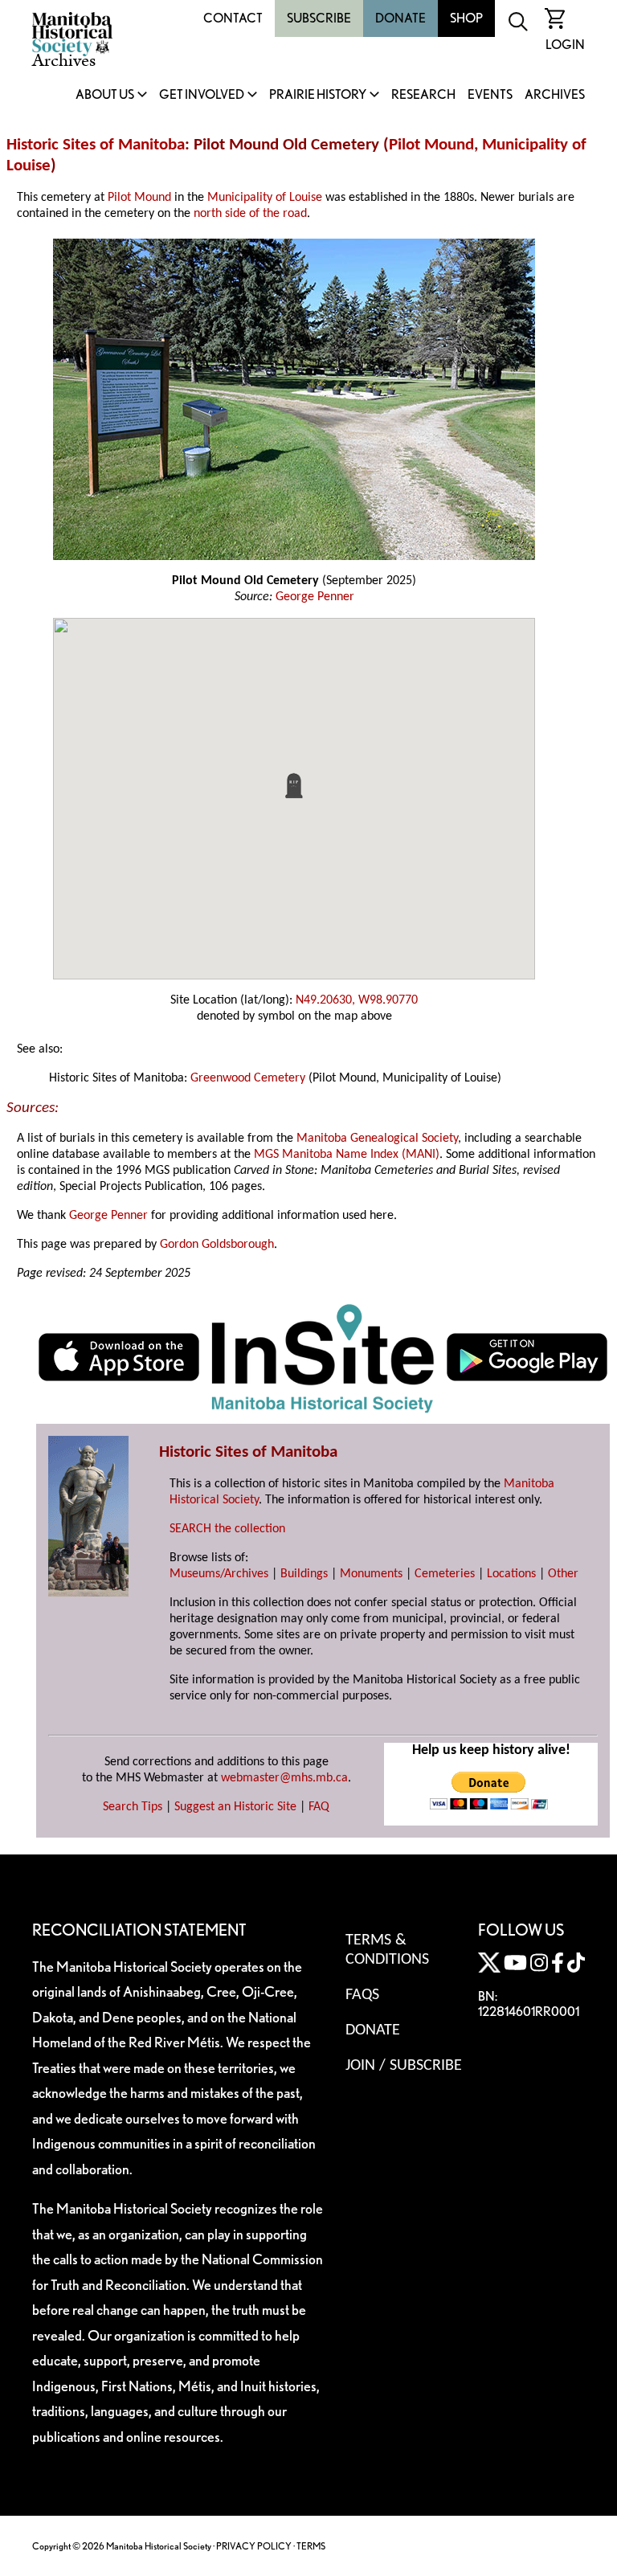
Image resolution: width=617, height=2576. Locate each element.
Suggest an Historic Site (235, 1807)
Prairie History (318, 95)
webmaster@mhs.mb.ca (284, 1778)
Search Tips (133, 1807)
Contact (233, 18)
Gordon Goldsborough (217, 1245)
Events (490, 95)
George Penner (315, 597)
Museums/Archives (219, 1574)
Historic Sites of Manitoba (96, 145)
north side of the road (250, 214)
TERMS (311, 2546)
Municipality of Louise (265, 198)
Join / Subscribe (404, 2066)
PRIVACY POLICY (254, 2546)
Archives (555, 95)
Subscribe (319, 18)
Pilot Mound (431, 145)
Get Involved (202, 95)
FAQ (319, 1807)
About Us (105, 95)
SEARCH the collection (227, 1529)
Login (565, 45)
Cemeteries (445, 1574)
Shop (466, 18)
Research (423, 95)
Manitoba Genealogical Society (377, 1139)
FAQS (362, 1995)
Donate (400, 18)
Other (563, 1574)
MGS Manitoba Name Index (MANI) (347, 1155)
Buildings (304, 1574)
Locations (511, 1574)
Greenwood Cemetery (248, 1078)
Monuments (371, 1574)
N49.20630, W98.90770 (357, 1000)
